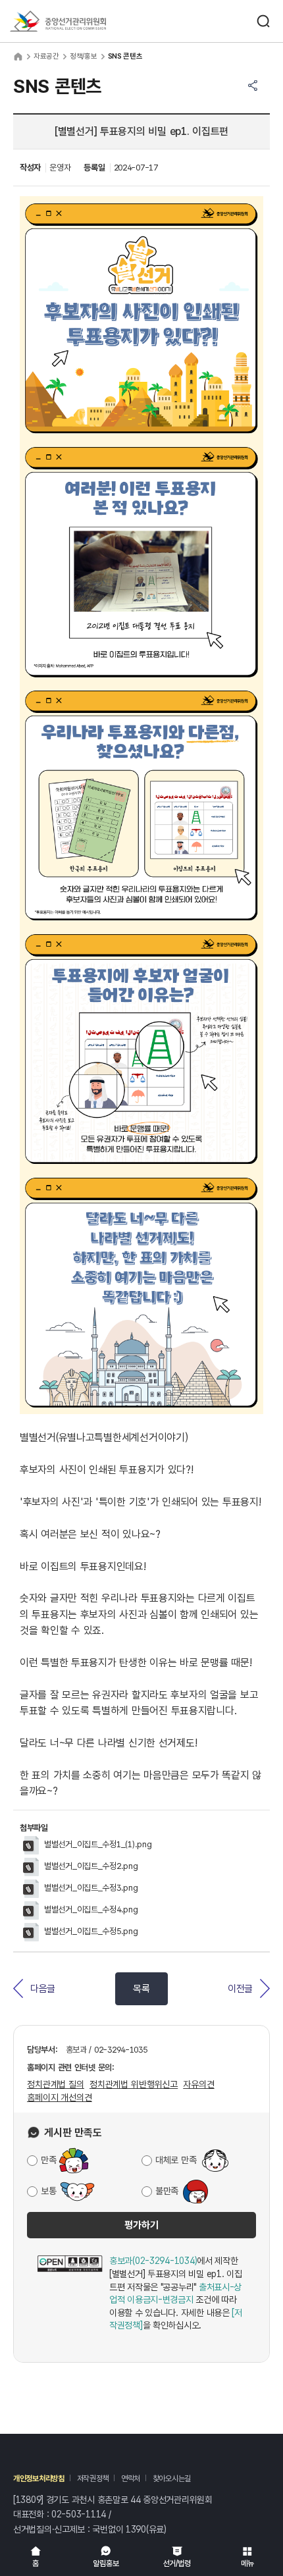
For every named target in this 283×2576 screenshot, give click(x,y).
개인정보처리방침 (39, 2479)
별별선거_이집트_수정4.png (91, 1909)
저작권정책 (93, 2479)
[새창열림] (70, 2294)
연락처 (131, 2479)
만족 (48, 2160)
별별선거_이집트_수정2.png (91, 1866)
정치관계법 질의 (56, 2084)
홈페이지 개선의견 (60, 2097)
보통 (48, 2191)
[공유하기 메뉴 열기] (253, 86)
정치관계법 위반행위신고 (134, 2084)
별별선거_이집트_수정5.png (91, 1931)
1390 (136, 2529)
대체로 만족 (176, 2160)
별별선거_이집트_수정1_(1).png (98, 1844)
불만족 (167, 2191)
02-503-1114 (79, 2514)
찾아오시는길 (172, 2479)
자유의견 (198, 2084)
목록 (141, 1989)
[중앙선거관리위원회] (58, 21)
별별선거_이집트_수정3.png (91, 1888)
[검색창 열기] (263, 21)
